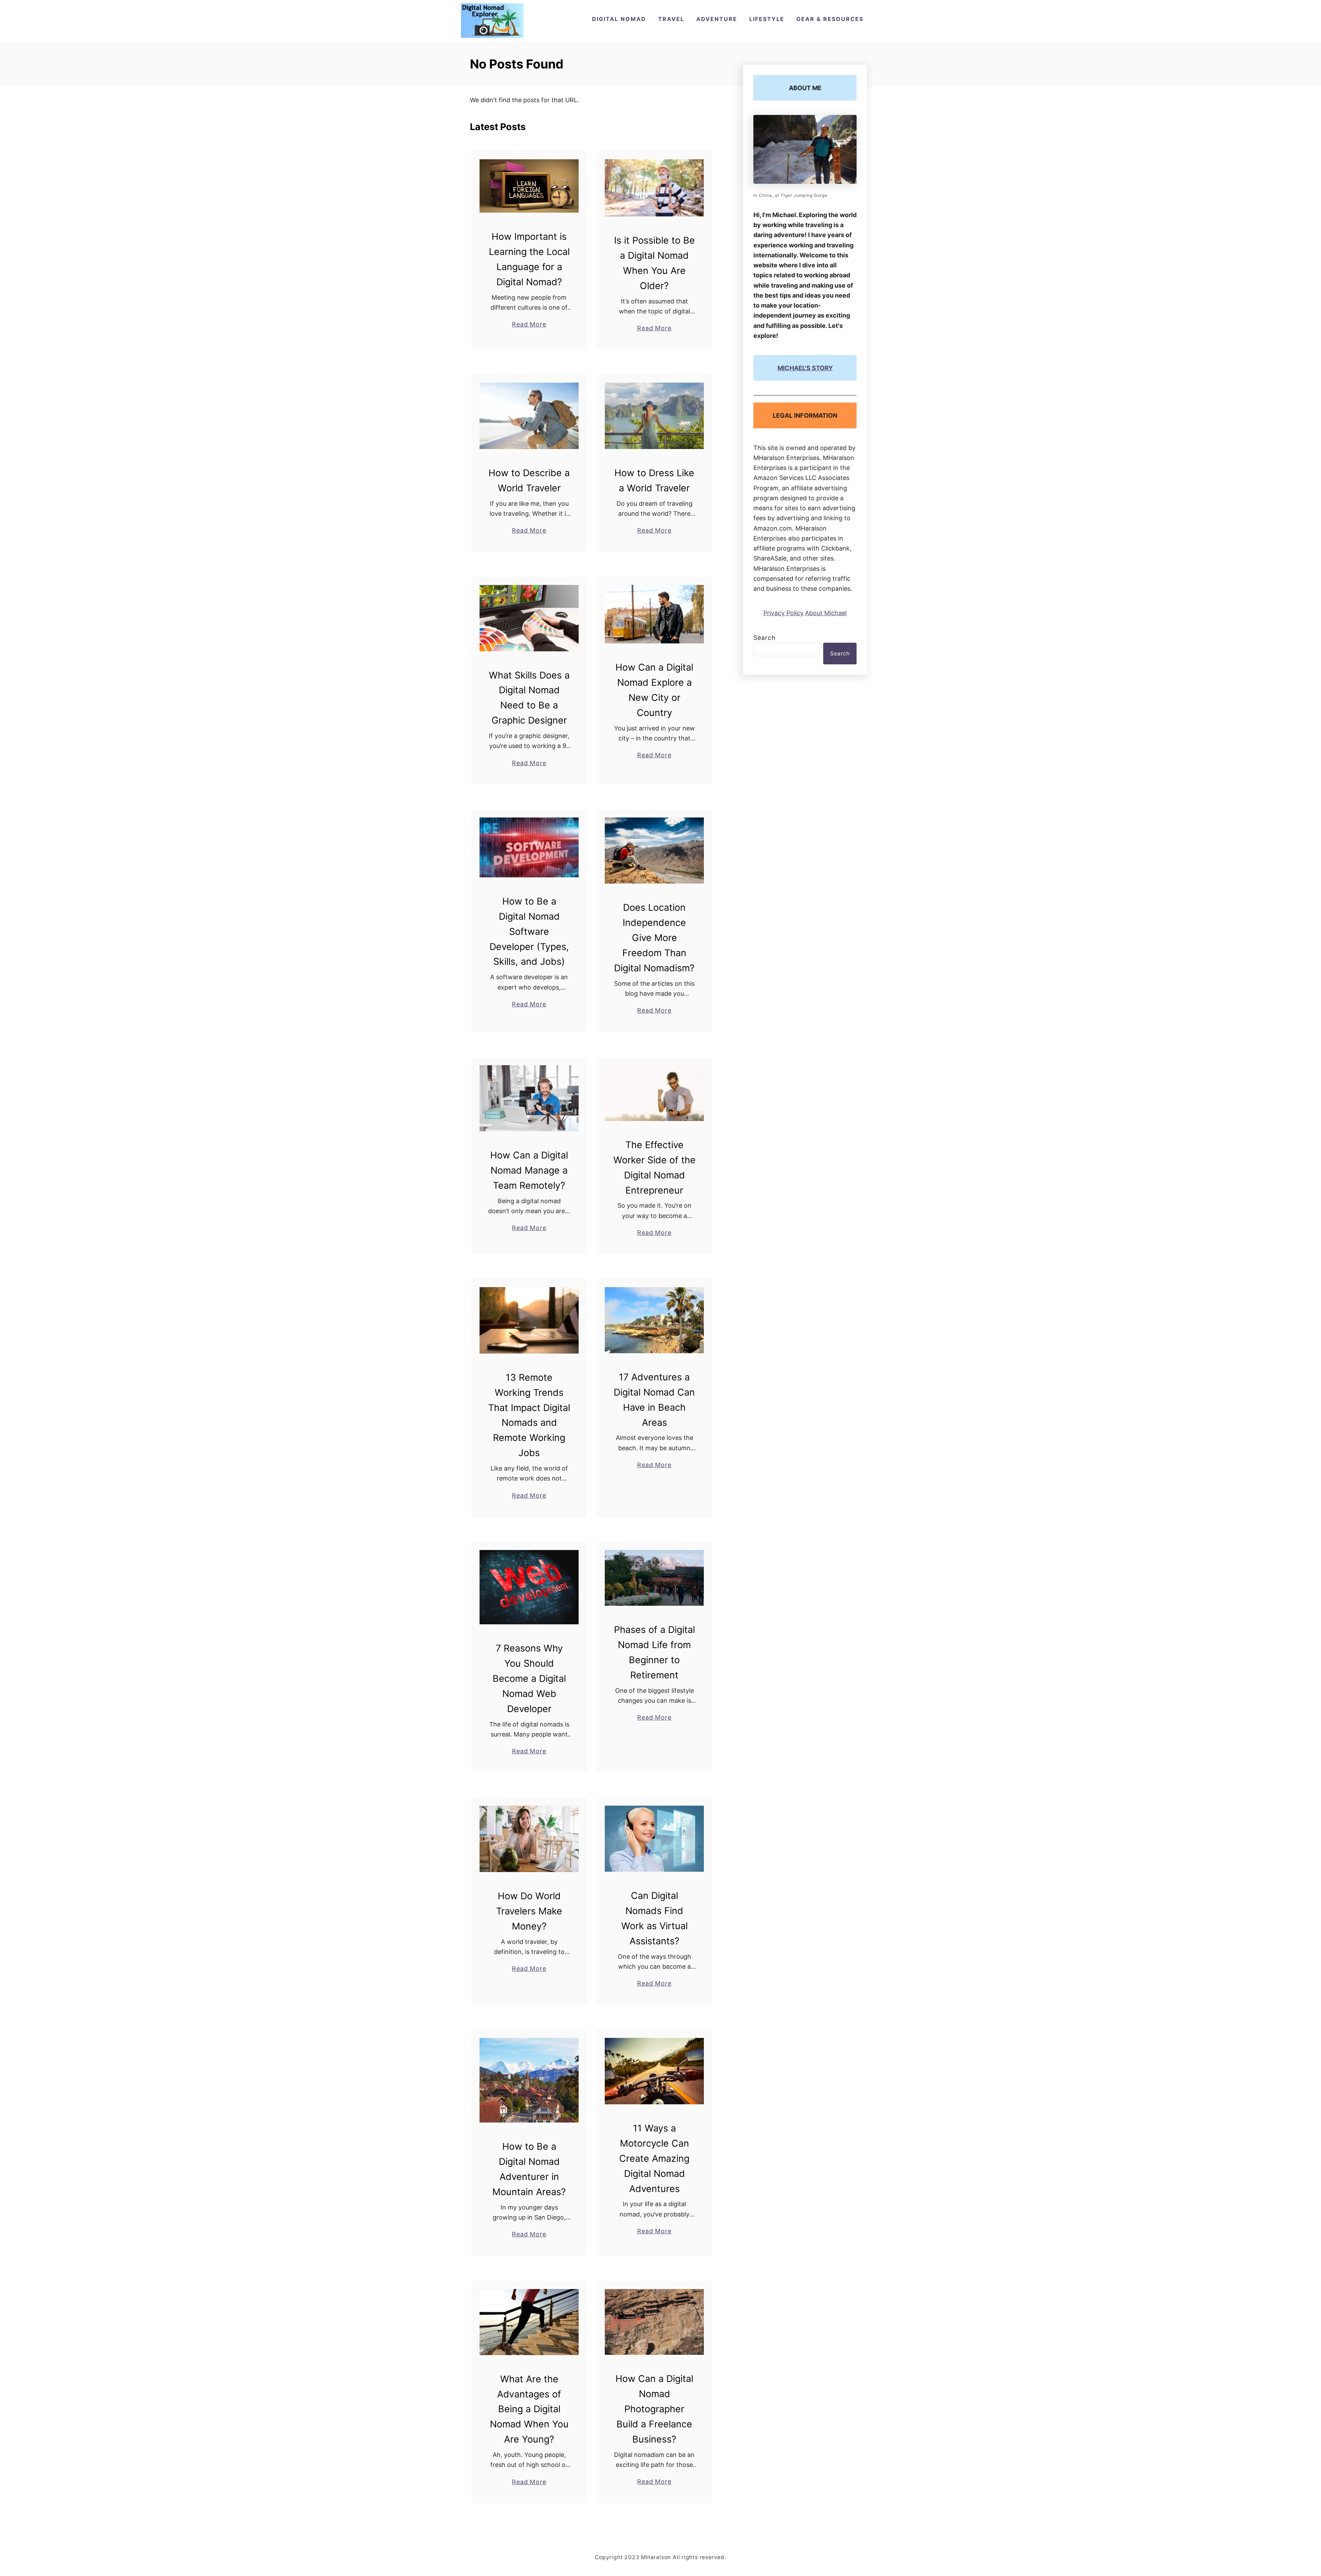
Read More (529, 325)
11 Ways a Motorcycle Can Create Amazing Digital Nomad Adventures (654, 2158)
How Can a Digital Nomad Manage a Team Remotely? (529, 1170)
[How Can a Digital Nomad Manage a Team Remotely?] (529, 1098)
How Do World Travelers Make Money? (529, 1911)
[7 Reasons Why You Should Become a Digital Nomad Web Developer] (529, 1587)
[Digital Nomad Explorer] (492, 21)
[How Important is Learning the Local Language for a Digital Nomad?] (529, 186)
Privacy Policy (783, 613)
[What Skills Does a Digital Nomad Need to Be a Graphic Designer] (529, 618)
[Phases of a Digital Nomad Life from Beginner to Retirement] (654, 1578)
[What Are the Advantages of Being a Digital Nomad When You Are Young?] (529, 2322)
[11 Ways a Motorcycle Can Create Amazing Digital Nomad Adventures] (654, 2071)
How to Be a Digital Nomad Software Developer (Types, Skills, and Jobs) (529, 932)
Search (765, 638)
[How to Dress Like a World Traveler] (654, 416)
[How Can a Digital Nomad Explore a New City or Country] (654, 614)
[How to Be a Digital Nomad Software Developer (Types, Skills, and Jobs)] (529, 847)
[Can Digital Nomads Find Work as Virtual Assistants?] (654, 1839)
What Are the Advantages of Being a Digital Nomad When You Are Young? (529, 2409)
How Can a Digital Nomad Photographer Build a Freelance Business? (654, 2409)
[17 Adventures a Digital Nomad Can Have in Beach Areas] (654, 1320)
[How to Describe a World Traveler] (529, 416)
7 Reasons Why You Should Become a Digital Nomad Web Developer (529, 1679)
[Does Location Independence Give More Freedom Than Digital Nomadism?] (654, 851)
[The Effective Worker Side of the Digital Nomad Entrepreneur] (654, 1093)
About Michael (826, 613)
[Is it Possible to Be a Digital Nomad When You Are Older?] (654, 188)
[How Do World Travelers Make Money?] (529, 1839)
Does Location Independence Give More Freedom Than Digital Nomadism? (654, 938)
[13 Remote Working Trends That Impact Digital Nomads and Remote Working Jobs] (529, 1320)
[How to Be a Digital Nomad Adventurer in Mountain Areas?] (529, 2080)
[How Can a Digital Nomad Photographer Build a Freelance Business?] (654, 2322)
